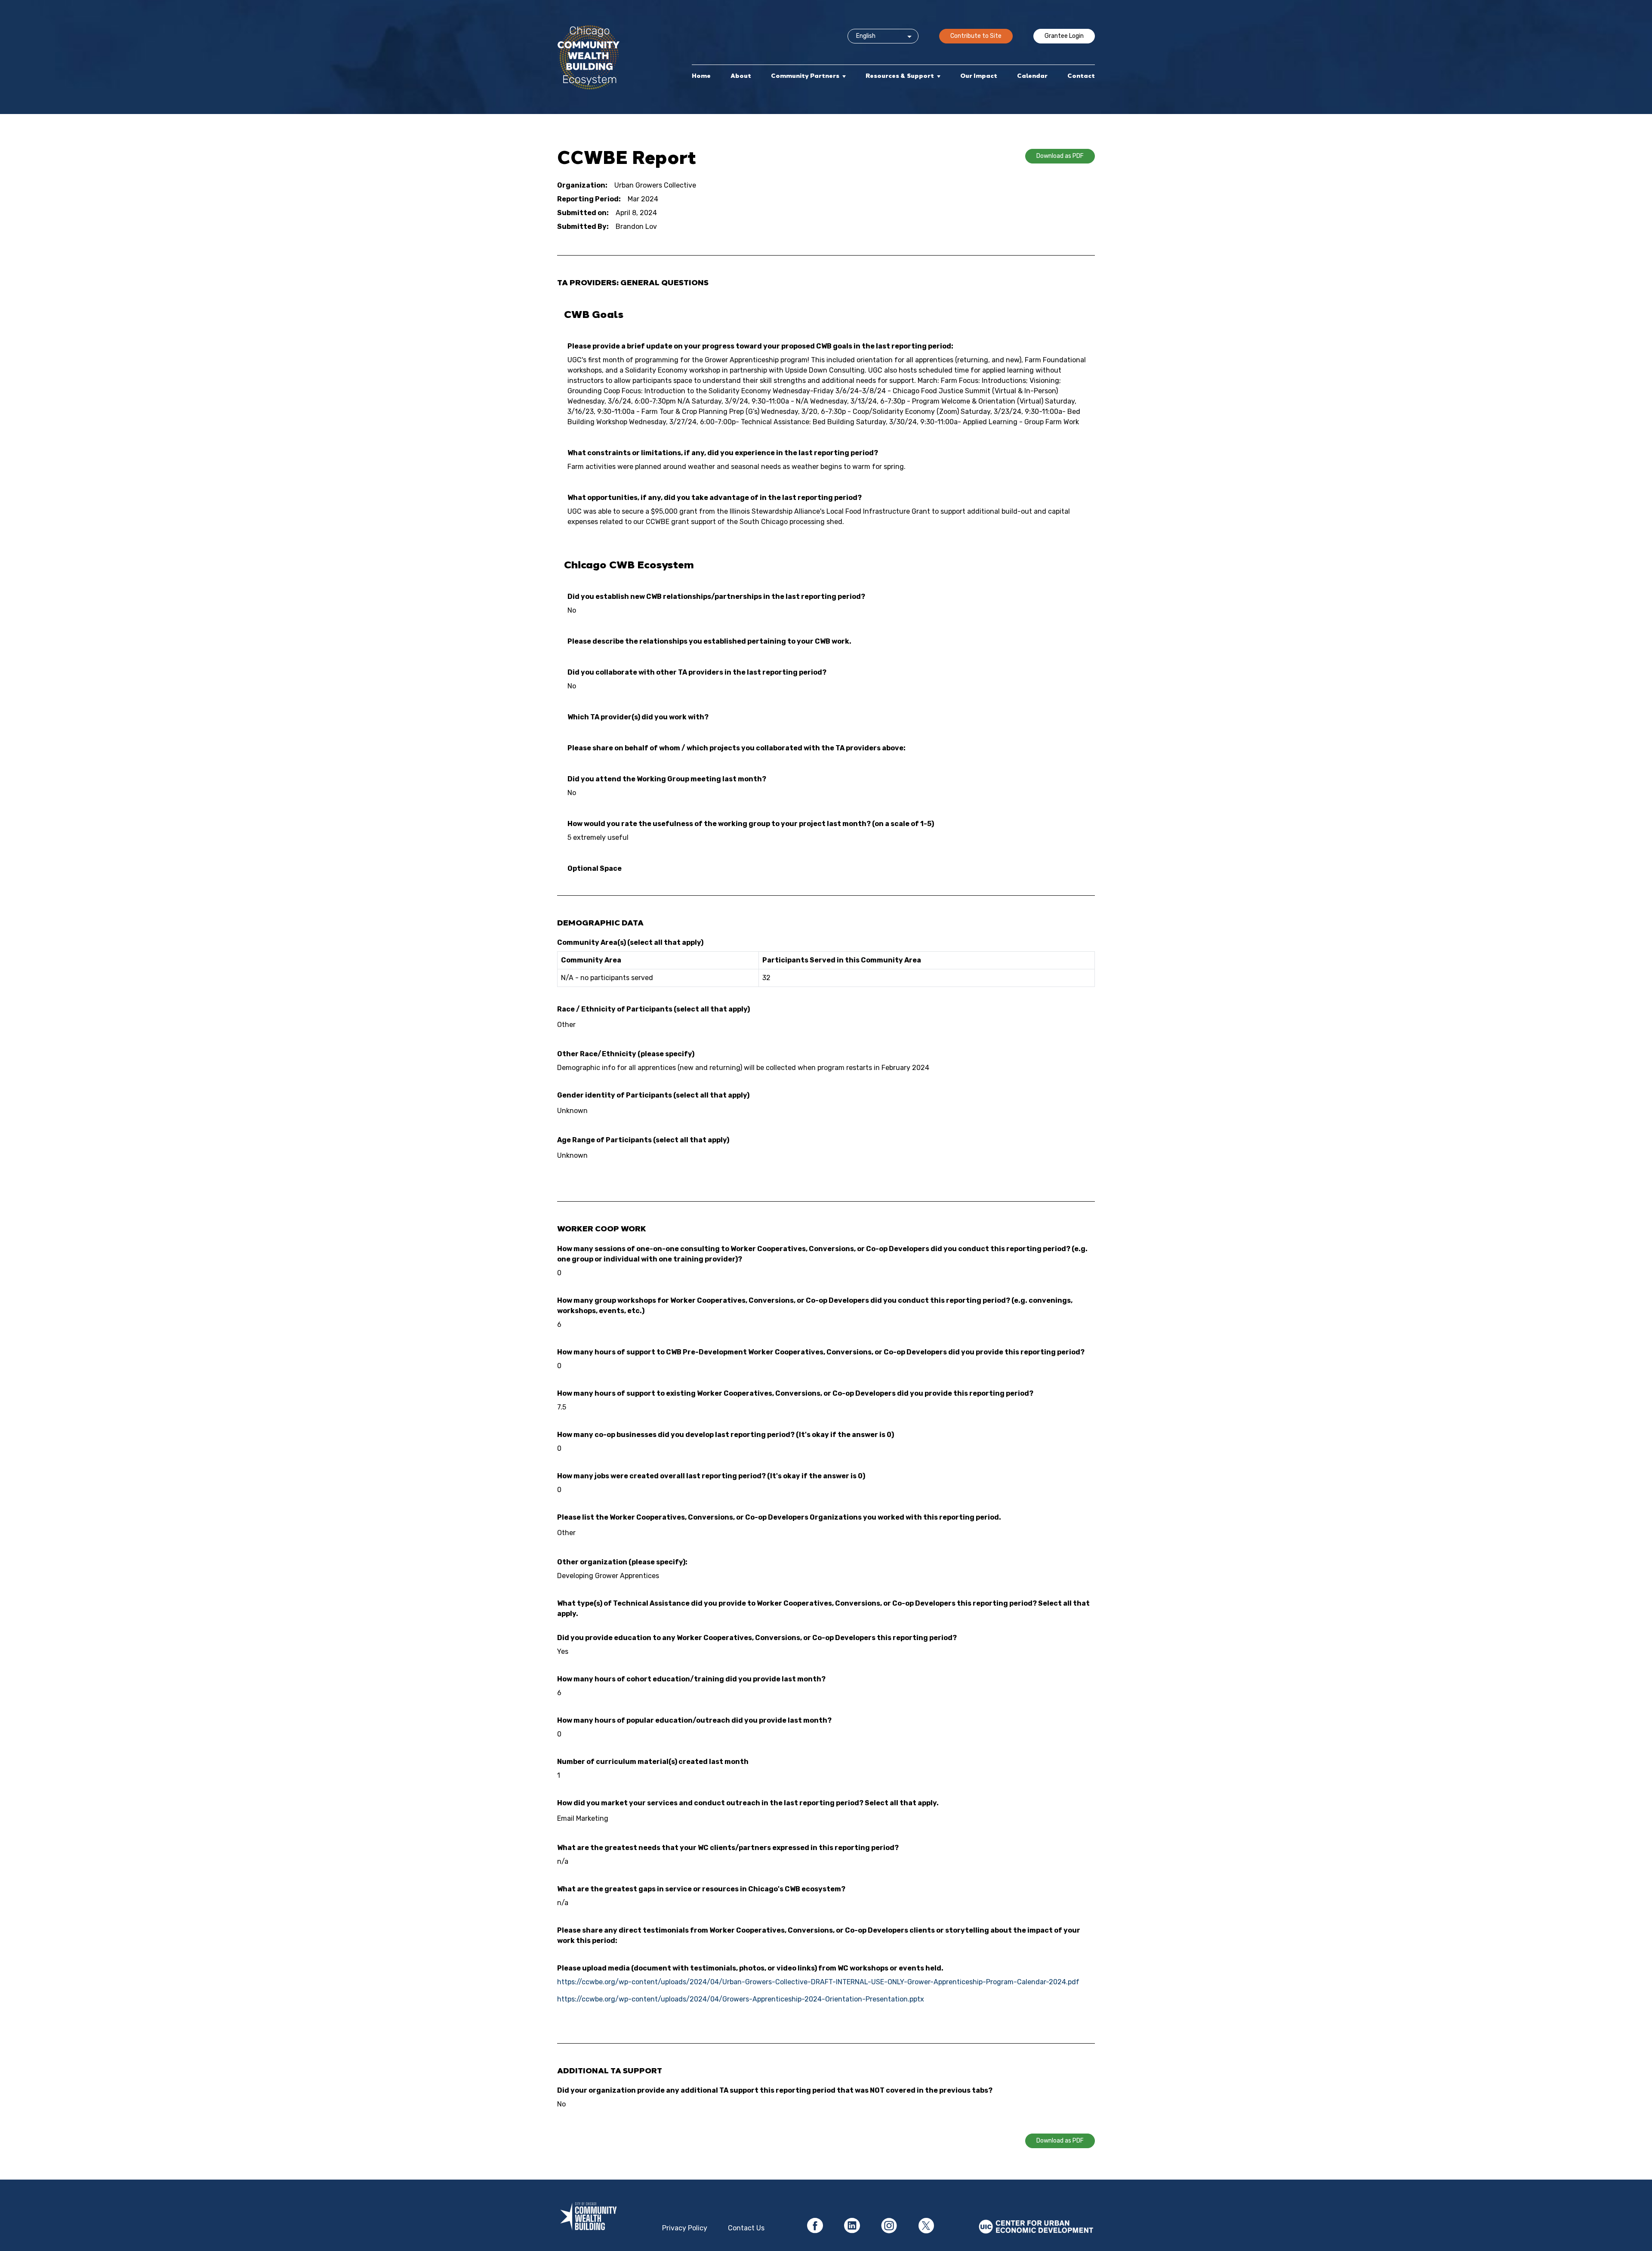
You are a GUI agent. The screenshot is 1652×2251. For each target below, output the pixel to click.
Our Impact (979, 76)
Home (701, 76)
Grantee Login (1064, 36)
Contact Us (746, 2228)
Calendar (1032, 76)
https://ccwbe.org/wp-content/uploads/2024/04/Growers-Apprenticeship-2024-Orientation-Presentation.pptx (741, 1999)
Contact (1081, 76)
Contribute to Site (976, 36)
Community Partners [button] (805, 76)
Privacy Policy (685, 2228)
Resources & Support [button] (900, 76)
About (741, 76)
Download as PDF (1060, 156)
